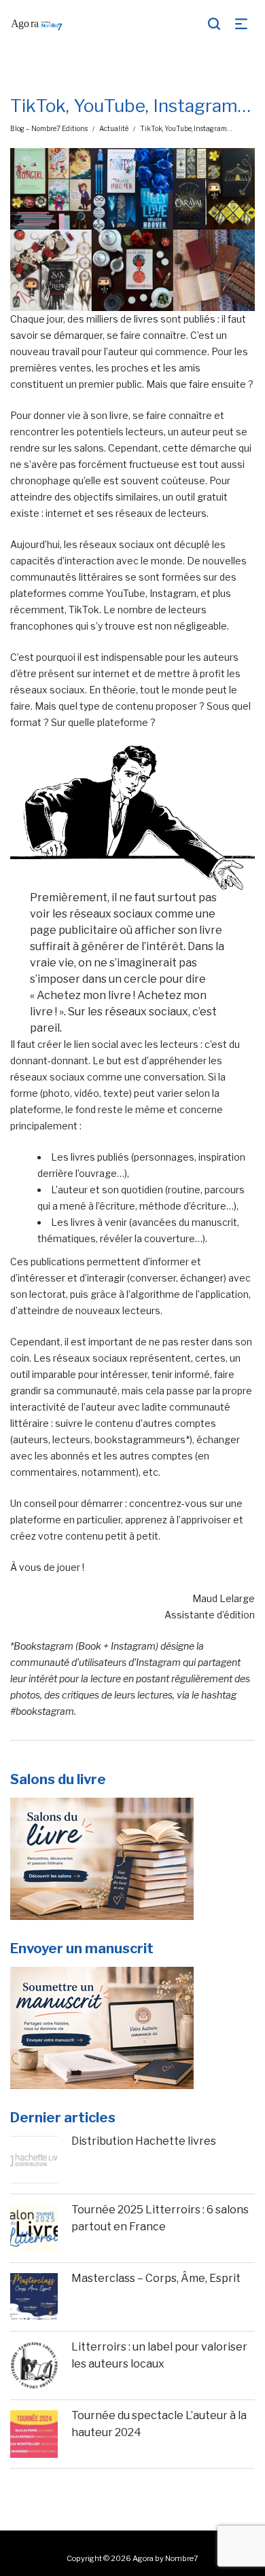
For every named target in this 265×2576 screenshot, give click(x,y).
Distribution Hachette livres (144, 2141)
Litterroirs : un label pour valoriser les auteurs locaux (159, 2356)
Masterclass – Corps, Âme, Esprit (156, 2278)
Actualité (114, 128)
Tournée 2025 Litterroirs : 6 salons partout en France (160, 2218)
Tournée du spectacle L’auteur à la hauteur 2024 (159, 2424)
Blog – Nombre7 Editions (49, 128)
